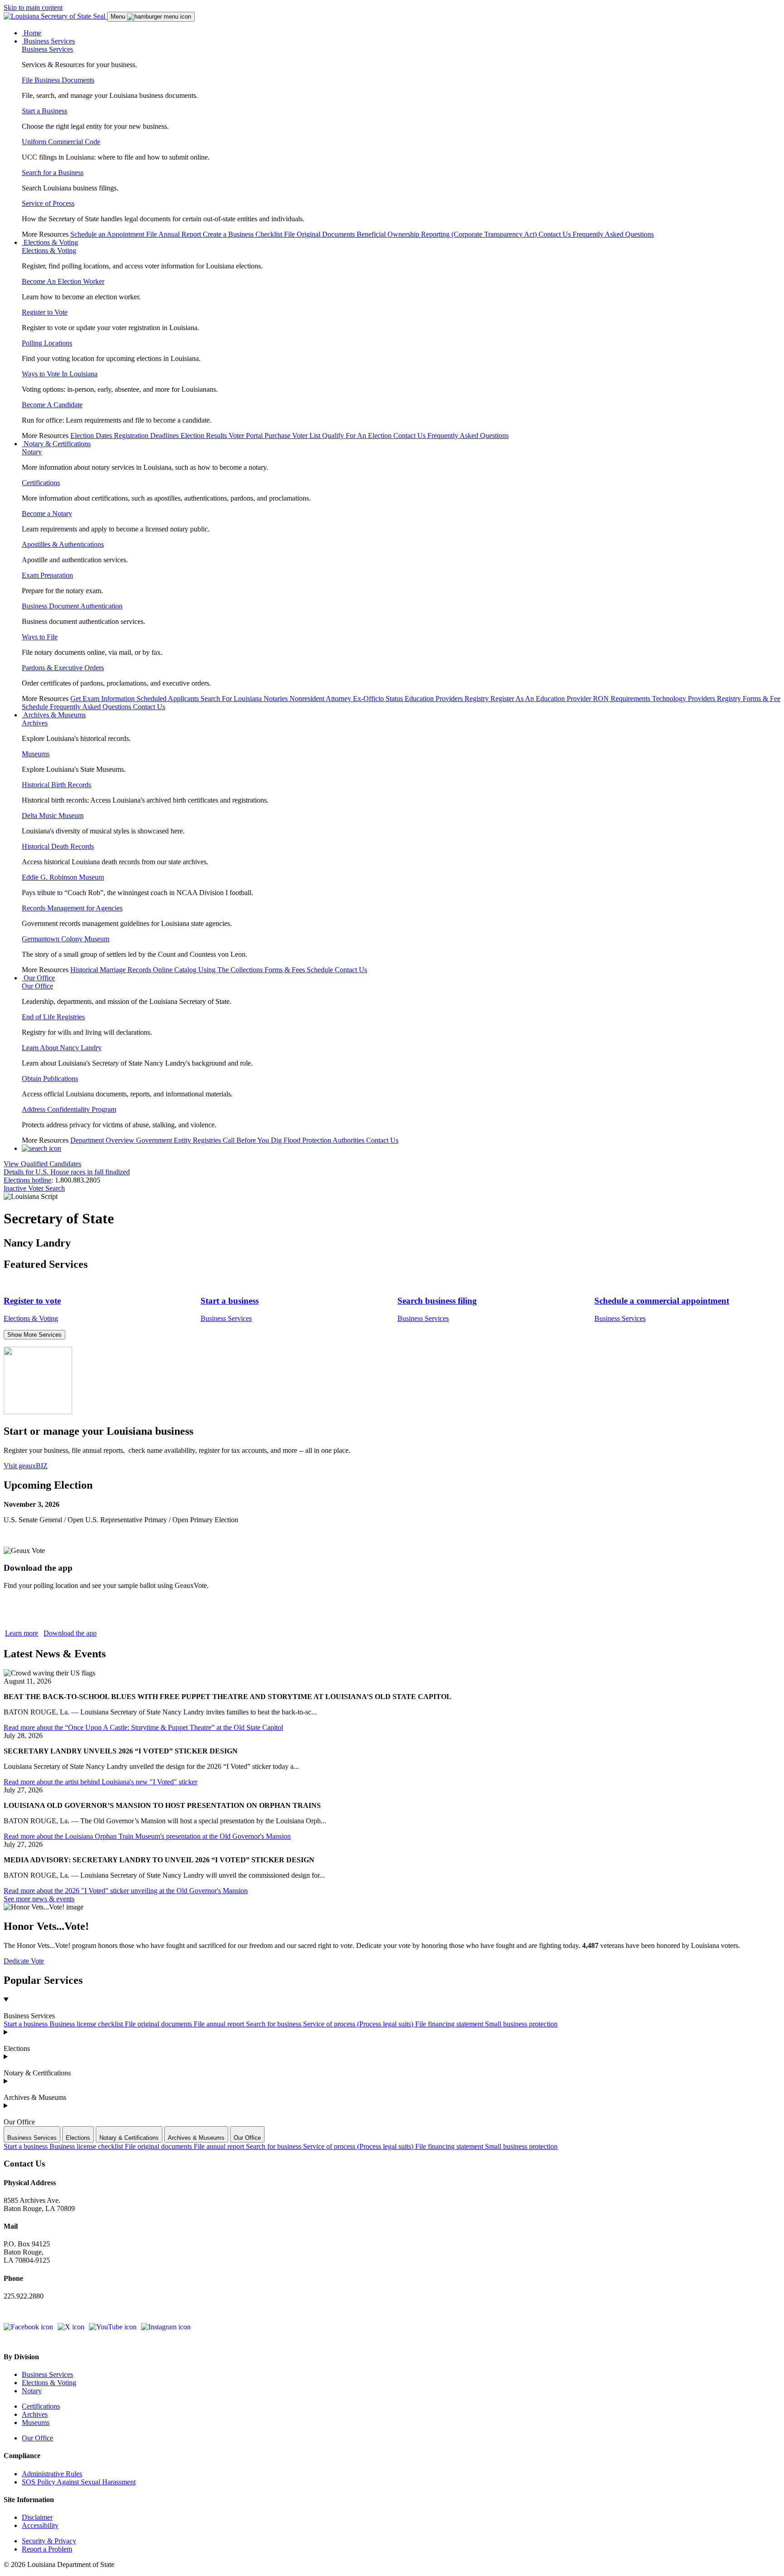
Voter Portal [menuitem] (247, 436)
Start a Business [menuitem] (44, 111)
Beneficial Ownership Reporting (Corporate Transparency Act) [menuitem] (448, 234)
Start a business (27, 2024)
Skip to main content (33, 7)
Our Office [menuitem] (37, 986)
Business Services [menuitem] (47, 49)
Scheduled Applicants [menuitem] (169, 699)
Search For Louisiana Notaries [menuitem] (245, 699)
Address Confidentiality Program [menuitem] (69, 1109)
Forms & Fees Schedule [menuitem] (300, 970)
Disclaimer (37, 2517)
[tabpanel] (392, 2147)
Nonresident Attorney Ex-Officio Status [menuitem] (347, 699)
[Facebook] (28, 2327)
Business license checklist (87, 2024)
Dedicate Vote (24, 1961)
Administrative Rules (52, 2474)
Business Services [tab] (32, 2138)
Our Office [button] (38, 978)
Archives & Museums (35, 2097)
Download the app (70, 1633)
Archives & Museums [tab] (196, 2138)
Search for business (274, 2024)
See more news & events (39, 1899)
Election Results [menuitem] (205, 436)
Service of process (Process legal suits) (359, 2024)
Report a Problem (47, 2549)
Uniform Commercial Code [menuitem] (61, 142)
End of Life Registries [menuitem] (53, 1017)
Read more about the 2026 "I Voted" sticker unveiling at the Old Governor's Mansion (126, 1891)
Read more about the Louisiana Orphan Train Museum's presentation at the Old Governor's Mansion (147, 1836)
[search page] (42, 1148)
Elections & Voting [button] (50, 242)
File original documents (159, 2024)
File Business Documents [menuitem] (58, 80)
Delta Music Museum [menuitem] (53, 816)
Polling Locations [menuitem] (47, 343)
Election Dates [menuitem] (92, 436)
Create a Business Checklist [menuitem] (243, 234)
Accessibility (40, 2525)
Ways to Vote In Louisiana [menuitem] (60, 374)
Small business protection (521, 2024)
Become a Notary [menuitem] (47, 514)
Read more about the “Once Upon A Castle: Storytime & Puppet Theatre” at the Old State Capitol (143, 1727)
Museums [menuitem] (36, 754)
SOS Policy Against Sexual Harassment (79, 2482)
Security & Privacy (49, 2541)
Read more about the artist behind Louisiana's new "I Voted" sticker (100, 1782)
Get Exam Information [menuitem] (103, 699)
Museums (36, 2423)
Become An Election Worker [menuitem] (63, 281)
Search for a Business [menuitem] (53, 173)
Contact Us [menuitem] (556, 234)
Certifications (41, 2406)
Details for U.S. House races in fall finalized (67, 1172)
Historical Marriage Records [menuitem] (112, 970)
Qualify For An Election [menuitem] (358, 436)
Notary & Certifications (37, 2073)
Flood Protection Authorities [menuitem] (325, 1140)
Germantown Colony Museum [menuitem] (66, 939)
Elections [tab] (78, 2138)
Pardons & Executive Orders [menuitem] (63, 668)
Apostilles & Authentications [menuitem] (63, 544)
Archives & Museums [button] (54, 715)
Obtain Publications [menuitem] (50, 1079)
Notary (32, 2391)
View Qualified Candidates (42, 1164)
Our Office (19, 2122)
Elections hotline (27, 1180)
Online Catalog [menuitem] (176, 970)
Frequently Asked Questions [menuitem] (613, 234)
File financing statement (450, 2024)
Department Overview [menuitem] (103, 1140)
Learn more (22, 1633)
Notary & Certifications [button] (56, 444)
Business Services (29, 2016)
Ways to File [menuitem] (40, 637)
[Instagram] (166, 2327)
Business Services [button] (48, 41)
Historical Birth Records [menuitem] (56, 785)
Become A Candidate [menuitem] (52, 405)
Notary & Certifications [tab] (129, 2138)
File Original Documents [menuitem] (320, 234)
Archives (35, 2414)
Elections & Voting (49, 2383)
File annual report (220, 2024)
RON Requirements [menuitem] (622, 699)
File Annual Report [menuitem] (174, 234)
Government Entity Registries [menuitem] (179, 1140)
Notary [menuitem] (32, 452)
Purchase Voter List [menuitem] (293, 436)
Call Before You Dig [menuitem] (253, 1140)
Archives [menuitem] (35, 723)
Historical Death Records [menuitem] (58, 846)
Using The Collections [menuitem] (231, 970)
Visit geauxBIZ (26, 1466)
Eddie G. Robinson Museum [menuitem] (63, 877)
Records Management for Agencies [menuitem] (72, 908)
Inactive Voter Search (34, 1188)
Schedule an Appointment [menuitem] (108, 234)
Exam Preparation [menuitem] (47, 575)
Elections (17, 2048)
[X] (71, 2327)
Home (32, 33)
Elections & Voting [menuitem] (49, 251)
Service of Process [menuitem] (48, 203)
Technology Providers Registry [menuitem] (697, 699)
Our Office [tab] (247, 2138)
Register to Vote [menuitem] (45, 312)
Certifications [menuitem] (41, 483)
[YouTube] (113, 2327)
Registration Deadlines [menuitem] (147, 436)
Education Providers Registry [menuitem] (448, 699)
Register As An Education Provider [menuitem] (542, 699)
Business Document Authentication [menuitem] (72, 606)
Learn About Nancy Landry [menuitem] (62, 1048)
